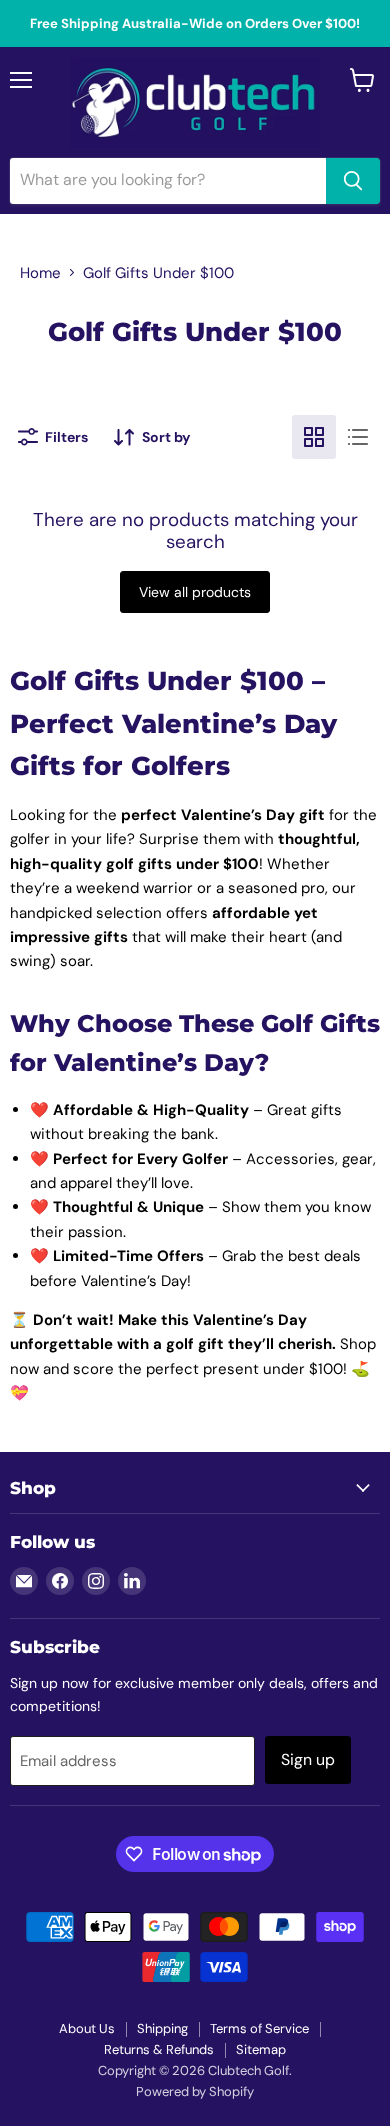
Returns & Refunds (159, 2049)
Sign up (308, 1759)
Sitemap (261, 2049)
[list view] (358, 437)
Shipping (162, 2028)
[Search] (353, 181)
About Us (87, 2028)
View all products (195, 592)
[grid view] (314, 437)
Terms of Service (259, 2028)
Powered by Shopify (195, 2091)
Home (40, 273)
